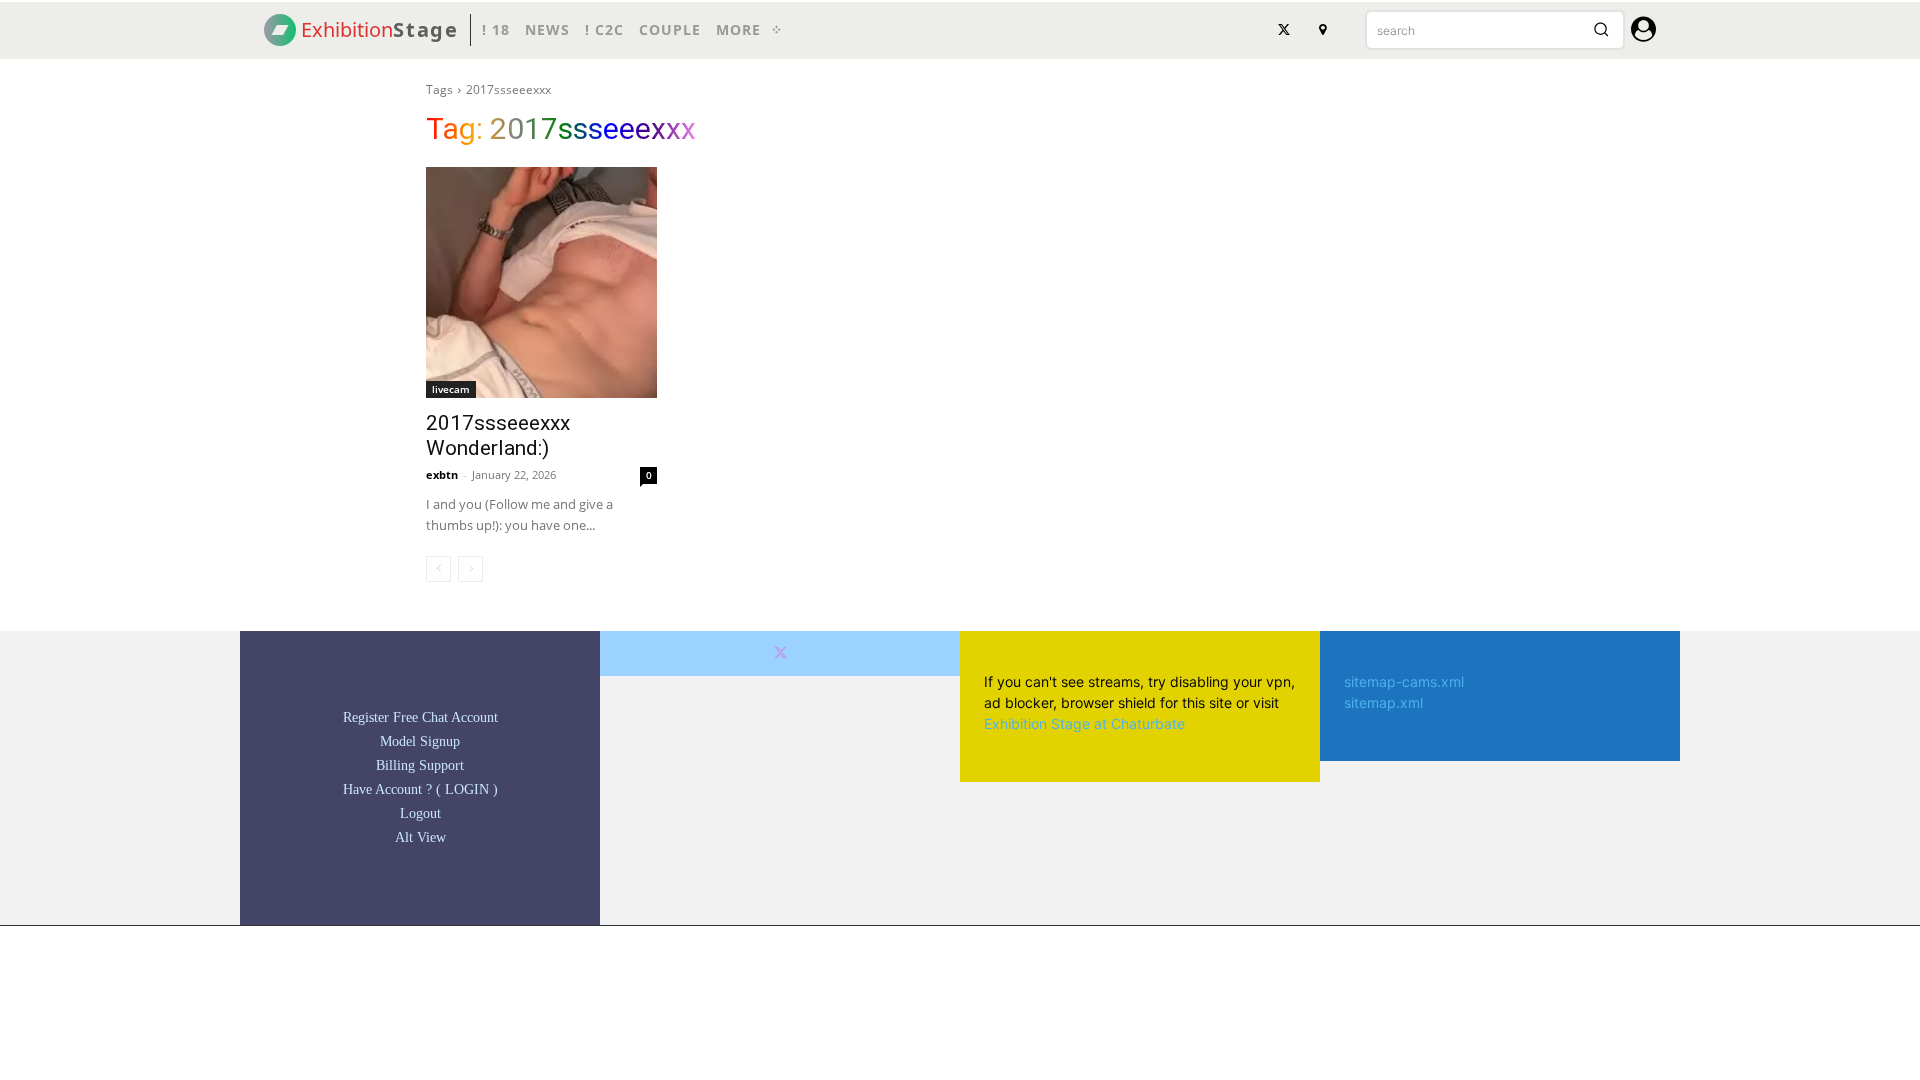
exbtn (442, 474)
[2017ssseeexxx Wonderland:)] (541, 282)
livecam (451, 389)
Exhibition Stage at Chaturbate (1084, 723)
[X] (1284, 30)
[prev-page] (438, 569)
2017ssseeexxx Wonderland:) (498, 435)
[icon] (1643, 32)
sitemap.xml (1383, 702)
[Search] (1601, 30)
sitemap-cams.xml (1404, 681)
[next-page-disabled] (470, 569)
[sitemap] (1322, 30)
